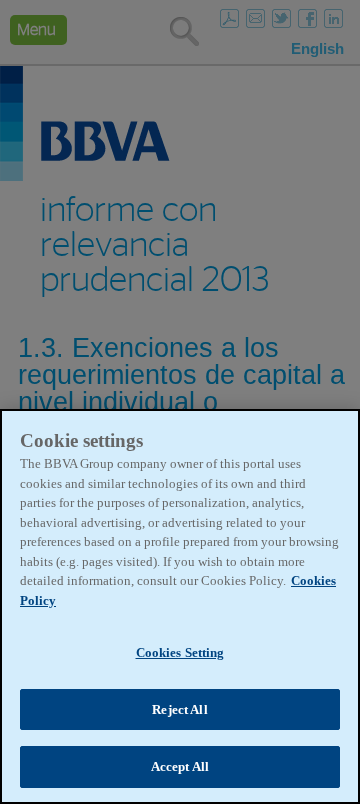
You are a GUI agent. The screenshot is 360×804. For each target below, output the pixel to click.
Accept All (180, 766)
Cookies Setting (180, 652)
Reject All (179, 709)
